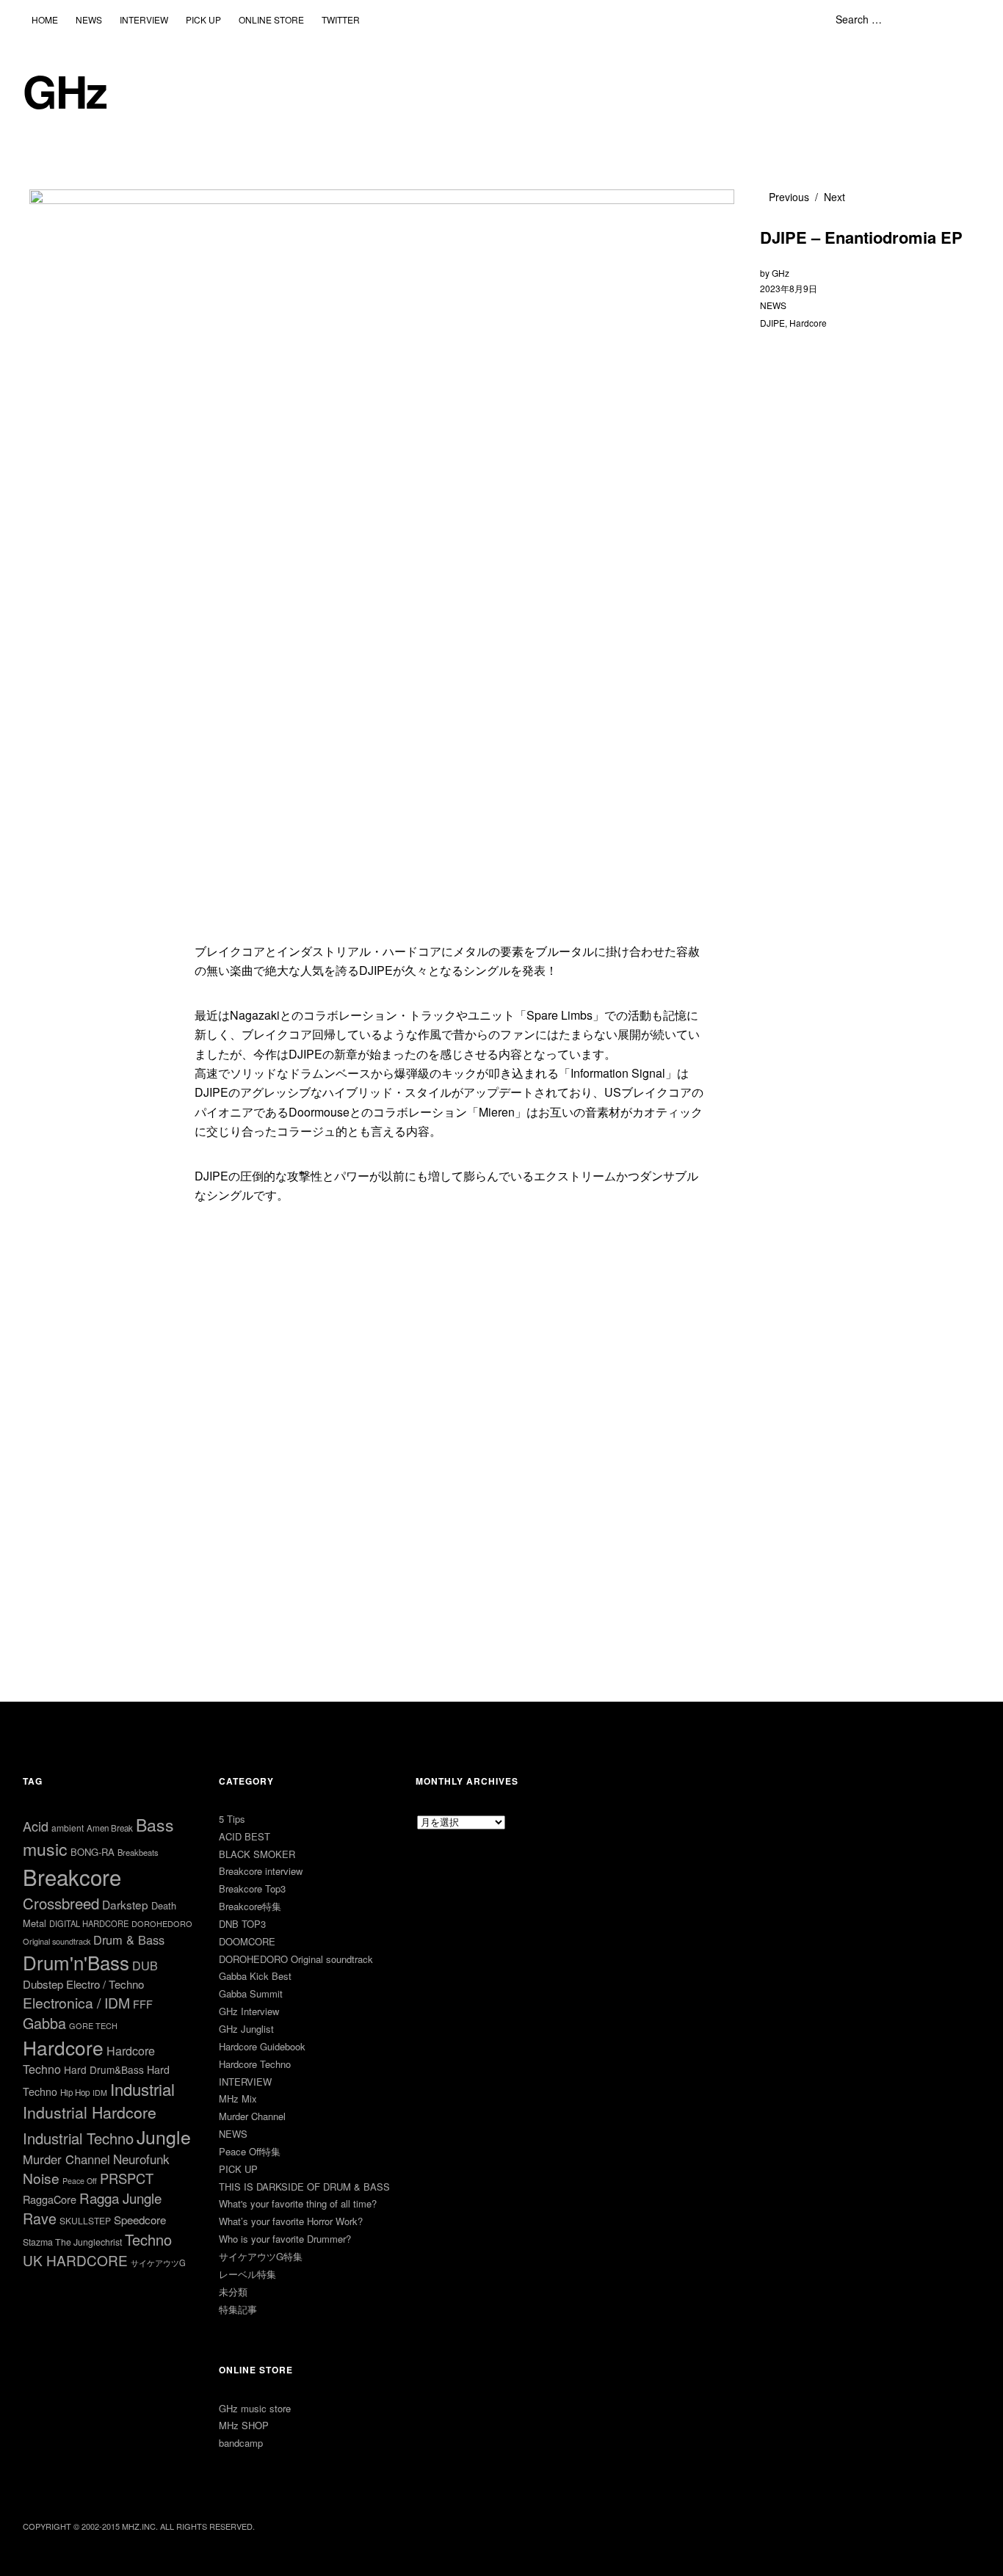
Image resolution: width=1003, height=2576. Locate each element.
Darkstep (125, 1904)
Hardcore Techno (255, 2064)
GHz (65, 91)
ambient (68, 1828)
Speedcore (140, 2220)
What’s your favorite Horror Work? (291, 2221)
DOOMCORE (247, 1941)
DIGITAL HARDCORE (89, 1923)
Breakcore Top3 (252, 1889)
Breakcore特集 (250, 1906)
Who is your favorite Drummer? (285, 2239)
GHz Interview (249, 2011)
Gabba (44, 2023)
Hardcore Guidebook (262, 2046)
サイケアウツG (158, 2263)
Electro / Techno (105, 1984)
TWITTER (341, 19)
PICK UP (203, 19)
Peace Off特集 (250, 2151)
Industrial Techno (78, 2138)
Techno (148, 2239)
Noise (41, 2178)
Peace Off (80, 2181)
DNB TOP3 (242, 1924)
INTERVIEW (144, 19)
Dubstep (43, 1984)
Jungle (164, 2136)
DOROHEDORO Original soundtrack (296, 1959)
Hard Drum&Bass (104, 2069)
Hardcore (808, 323)
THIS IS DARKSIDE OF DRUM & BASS (304, 2187)
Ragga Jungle (120, 2198)
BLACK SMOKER (257, 1854)
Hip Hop (75, 2092)
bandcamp (241, 2443)
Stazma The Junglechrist (72, 2242)
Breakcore (72, 1876)
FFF (143, 2004)
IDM (100, 2093)
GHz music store (255, 2408)
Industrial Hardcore (90, 2112)
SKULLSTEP (85, 2220)
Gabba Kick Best (255, 1976)
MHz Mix (238, 2098)
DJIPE (772, 323)
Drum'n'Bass (76, 1962)
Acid (36, 1826)
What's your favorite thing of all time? (298, 2203)
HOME (45, 19)
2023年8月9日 (789, 288)
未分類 (233, 2292)
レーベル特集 (247, 2274)
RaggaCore (50, 2199)
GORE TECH (93, 2025)
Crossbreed (61, 1903)
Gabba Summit (251, 1993)
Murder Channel (66, 2159)
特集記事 (238, 2309)
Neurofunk (141, 2159)
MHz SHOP (244, 2425)
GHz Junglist (246, 2029)
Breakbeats (138, 1852)
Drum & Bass (129, 1940)
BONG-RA (93, 1852)
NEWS (89, 19)
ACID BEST (245, 1836)
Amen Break (110, 1828)
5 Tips (232, 1819)
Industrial (142, 2089)
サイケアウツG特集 (261, 2256)
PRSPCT (127, 2178)
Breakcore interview (261, 1871)
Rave (40, 2218)
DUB (145, 1965)
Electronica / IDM (76, 2002)
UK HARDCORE (75, 2260)
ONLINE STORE (271, 19)
